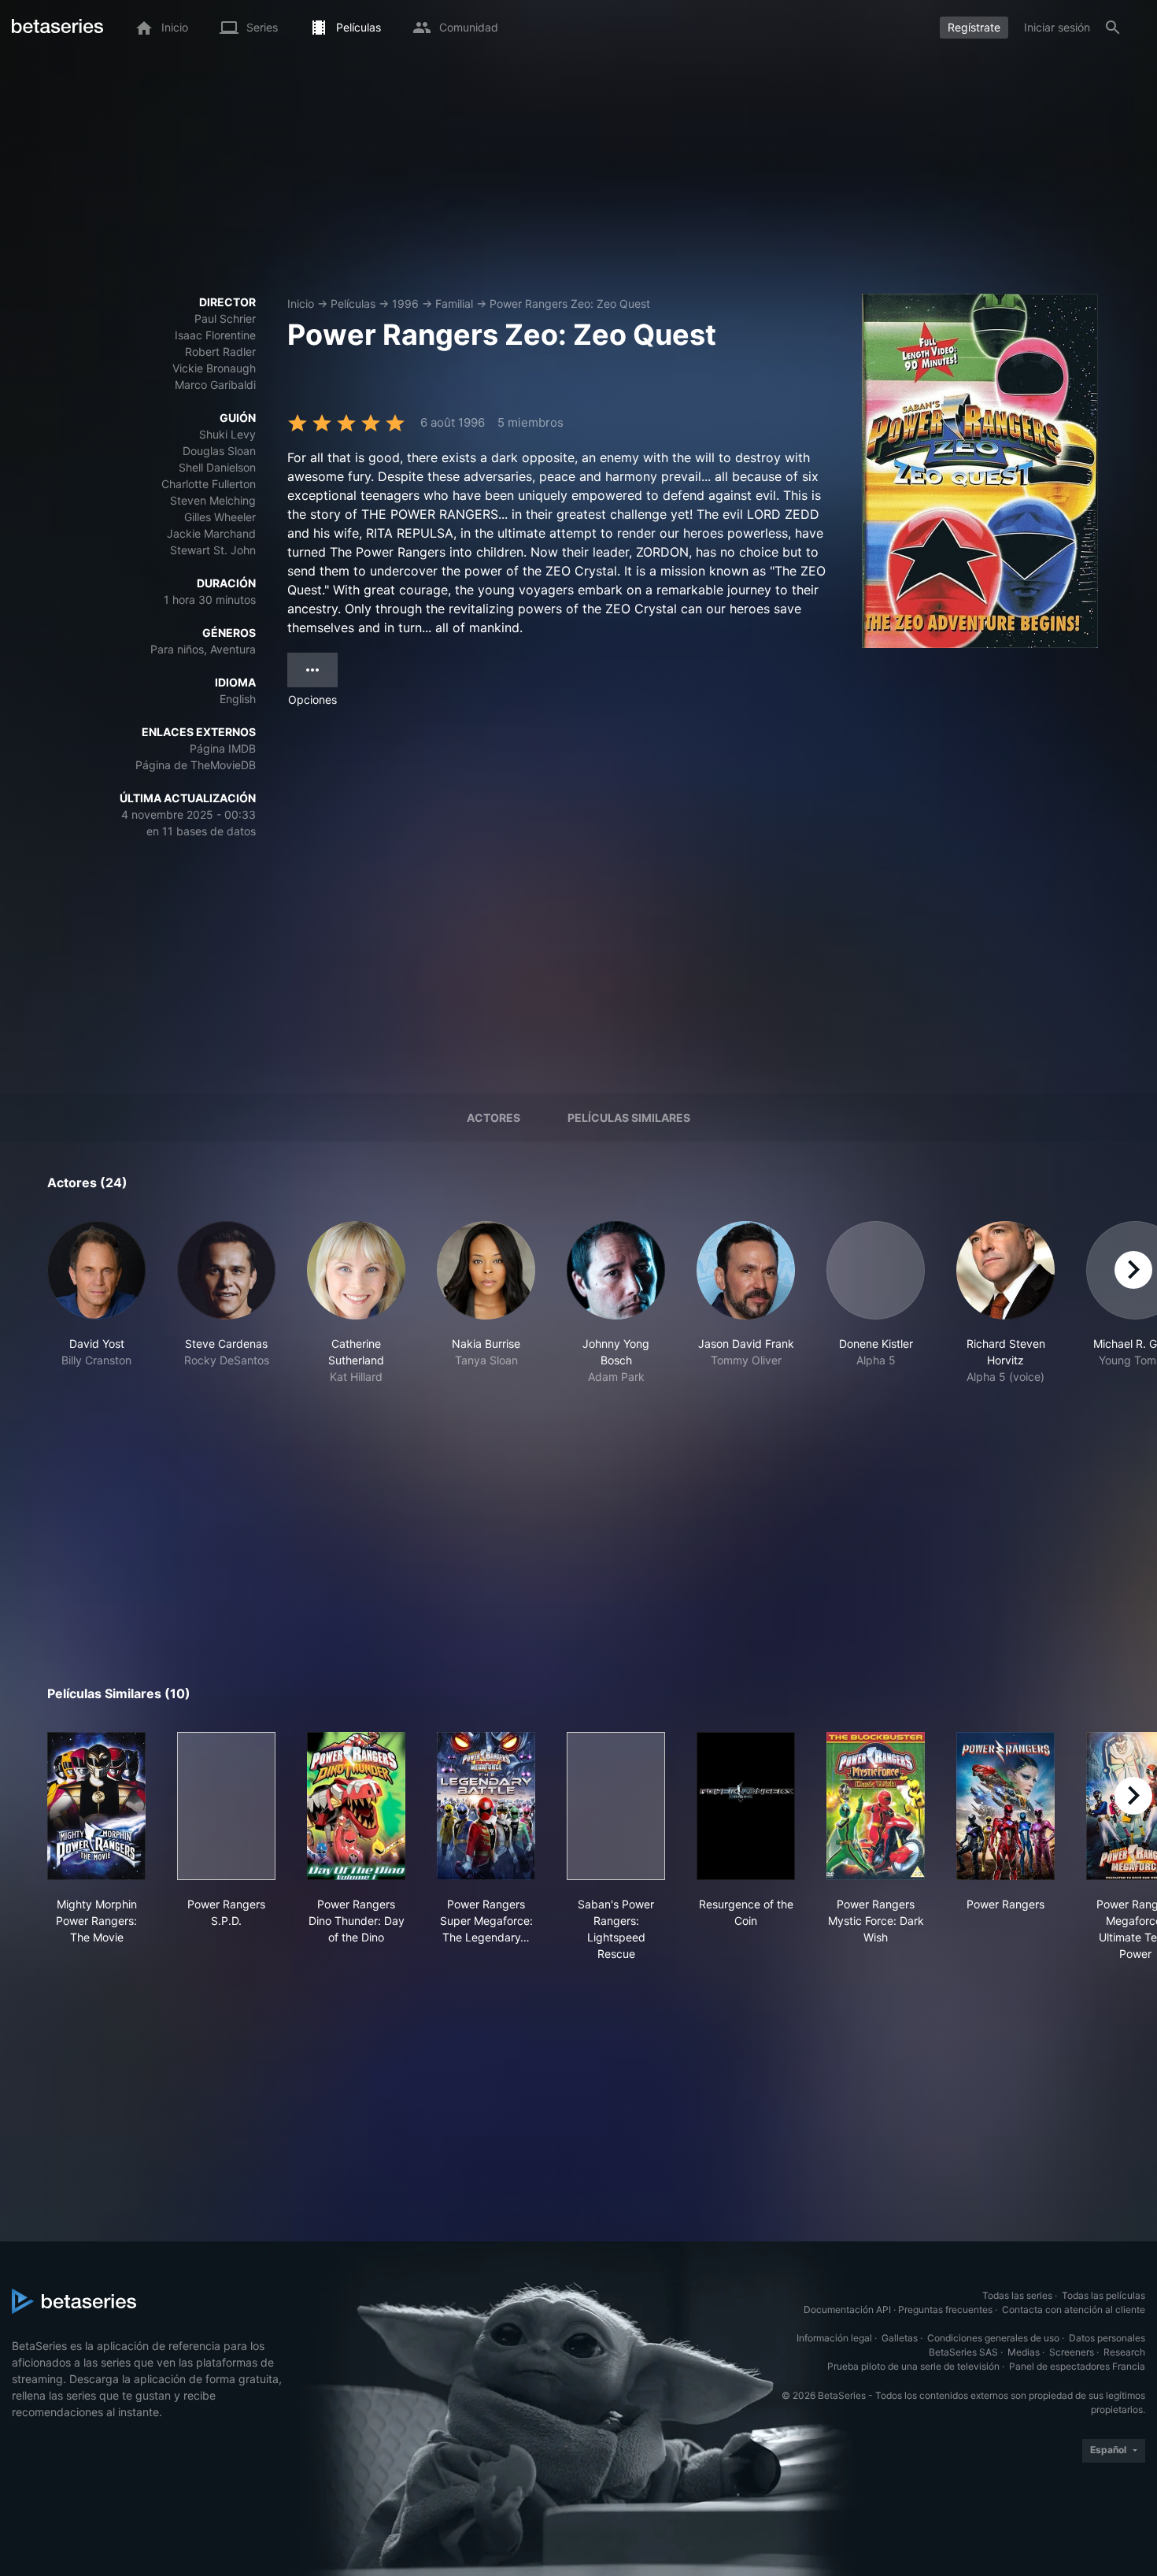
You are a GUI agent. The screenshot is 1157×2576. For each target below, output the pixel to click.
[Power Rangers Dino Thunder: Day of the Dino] (356, 1806)
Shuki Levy (227, 434)
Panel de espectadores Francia (1077, 2366)
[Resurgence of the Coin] (746, 1806)
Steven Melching (213, 500)
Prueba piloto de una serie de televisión (913, 2366)
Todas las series (1017, 2295)
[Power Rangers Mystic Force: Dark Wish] (876, 1806)
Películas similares (629, 1118)
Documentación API (847, 2310)
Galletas (900, 2338)
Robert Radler (220, 352)
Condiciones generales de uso (993, 2338)
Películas (353, 303)
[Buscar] (1113, 28)
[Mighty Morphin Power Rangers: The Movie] (96, 1806)
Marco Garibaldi (215, 385)
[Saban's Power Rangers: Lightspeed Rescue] (616, 1806)
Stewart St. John (213, 550)
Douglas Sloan (219, 451)
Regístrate (974, 27)
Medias (1024, 2352)
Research (1124, 2352)
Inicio (301, 303)
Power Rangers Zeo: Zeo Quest (570, 303)
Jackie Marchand (211, 533)
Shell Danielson (217, 467)
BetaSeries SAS (963, 2352)
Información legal (834, 2338)
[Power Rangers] (1005, 1806)
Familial (454, 303)
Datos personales (1107, 2338)
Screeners (1072, 2352)
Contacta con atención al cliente (1074, 2310)
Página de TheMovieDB (196, 765)
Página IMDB (223, 748)
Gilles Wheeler (220, 517)
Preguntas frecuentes (945, 2310)
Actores (493, 1118)
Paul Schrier (225, 318)
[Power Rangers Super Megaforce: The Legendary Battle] (486, 1806)
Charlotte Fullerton (209, 484)
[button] (96, 1303)
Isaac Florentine (215, 335)
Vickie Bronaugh (214, 368)
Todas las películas (1103, 2295)
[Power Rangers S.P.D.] (226, 1806)
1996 (405, 303)
